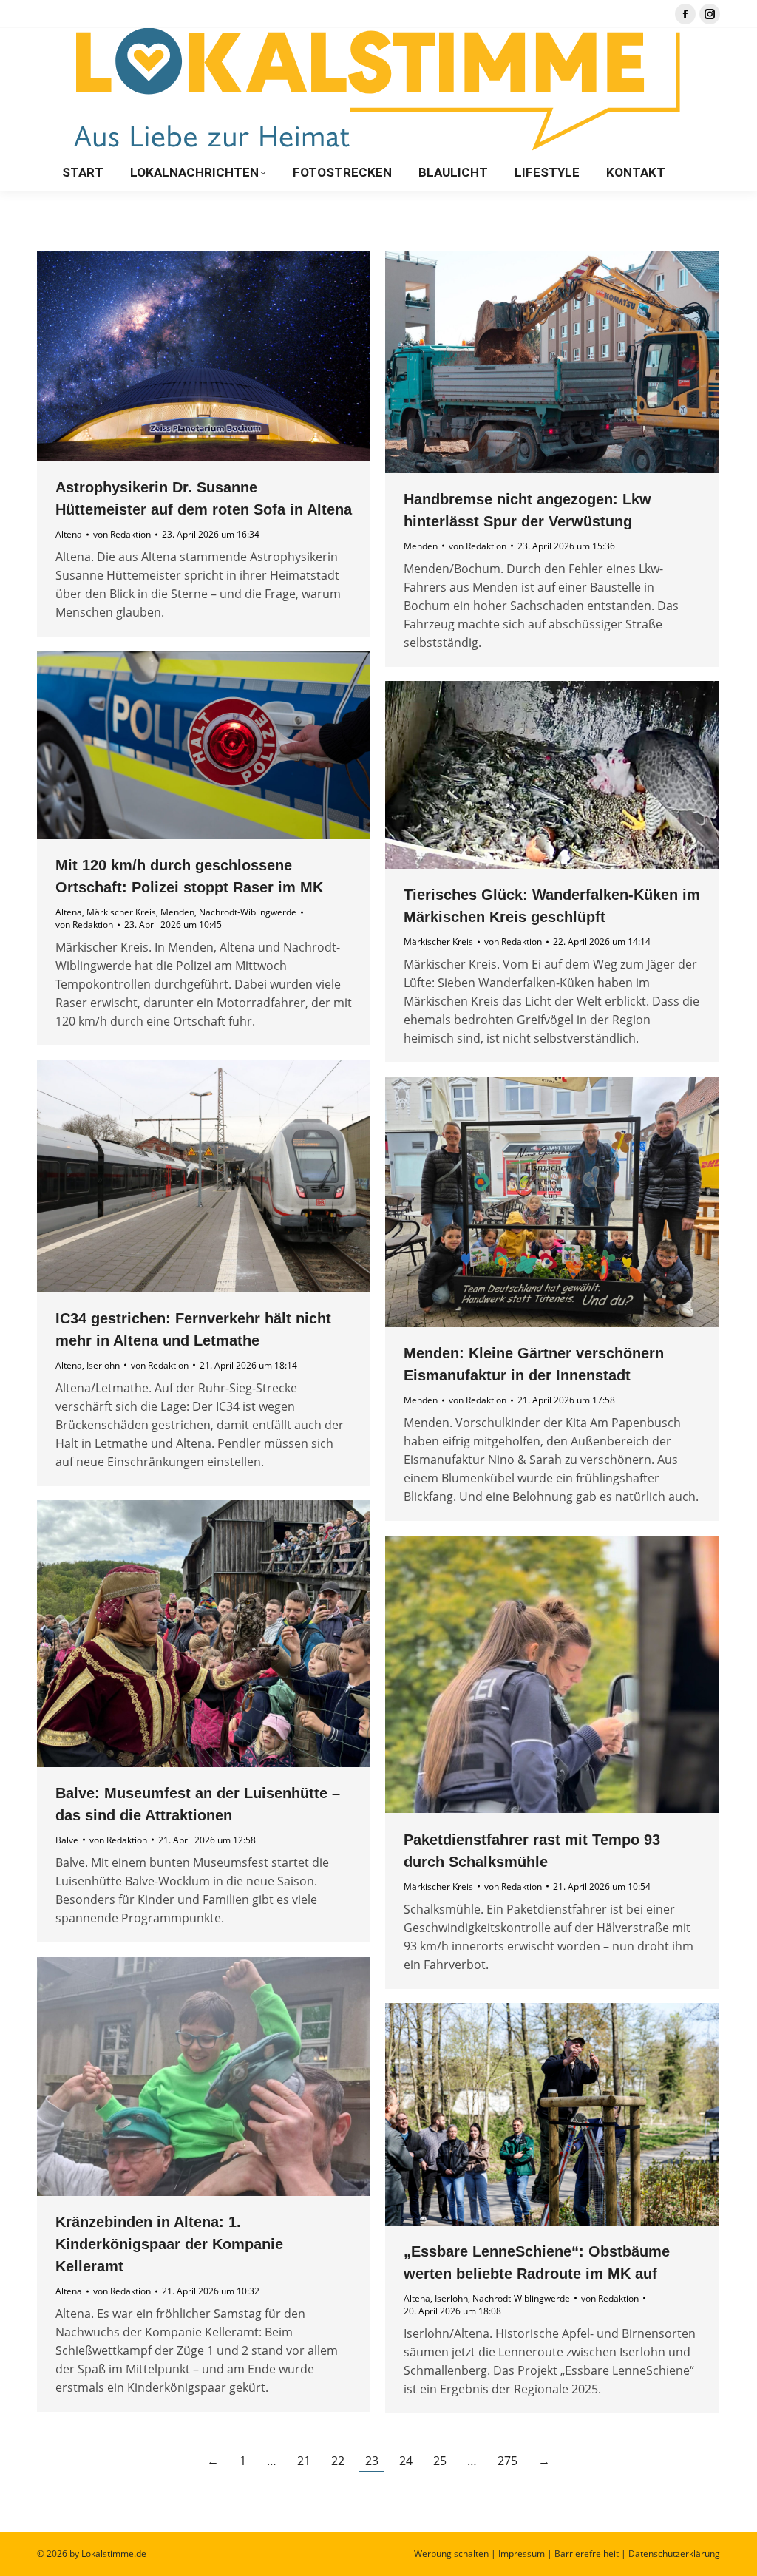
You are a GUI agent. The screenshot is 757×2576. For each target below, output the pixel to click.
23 (372, 2461)
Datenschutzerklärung (674, 2553)
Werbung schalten (451, 2553)
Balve (67, 1840)
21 (304, 2461)
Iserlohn (103, 1365)
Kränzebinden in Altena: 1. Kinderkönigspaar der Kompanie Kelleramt (169, 2244)
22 (338, 2461)
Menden (421, 546)
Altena (69, 534)
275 (508, 2461)
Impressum (522, 2553)
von (122, 534)
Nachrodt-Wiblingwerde (248, 912)
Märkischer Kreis (121, 912)
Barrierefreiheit (587, 2553)
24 (406, 2461)
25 (440, 2461)
